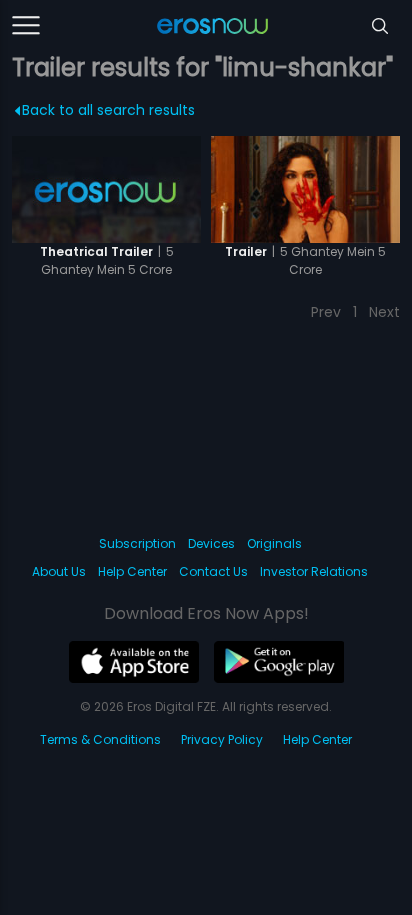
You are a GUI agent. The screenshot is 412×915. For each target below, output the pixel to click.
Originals (274, 543)
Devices (211, 543)
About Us (59, 571)
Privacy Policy (222, 739)
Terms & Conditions (100, 739)
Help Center (132, 571)
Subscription (137, 543)
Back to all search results (108, 110)
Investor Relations (314, 571)
